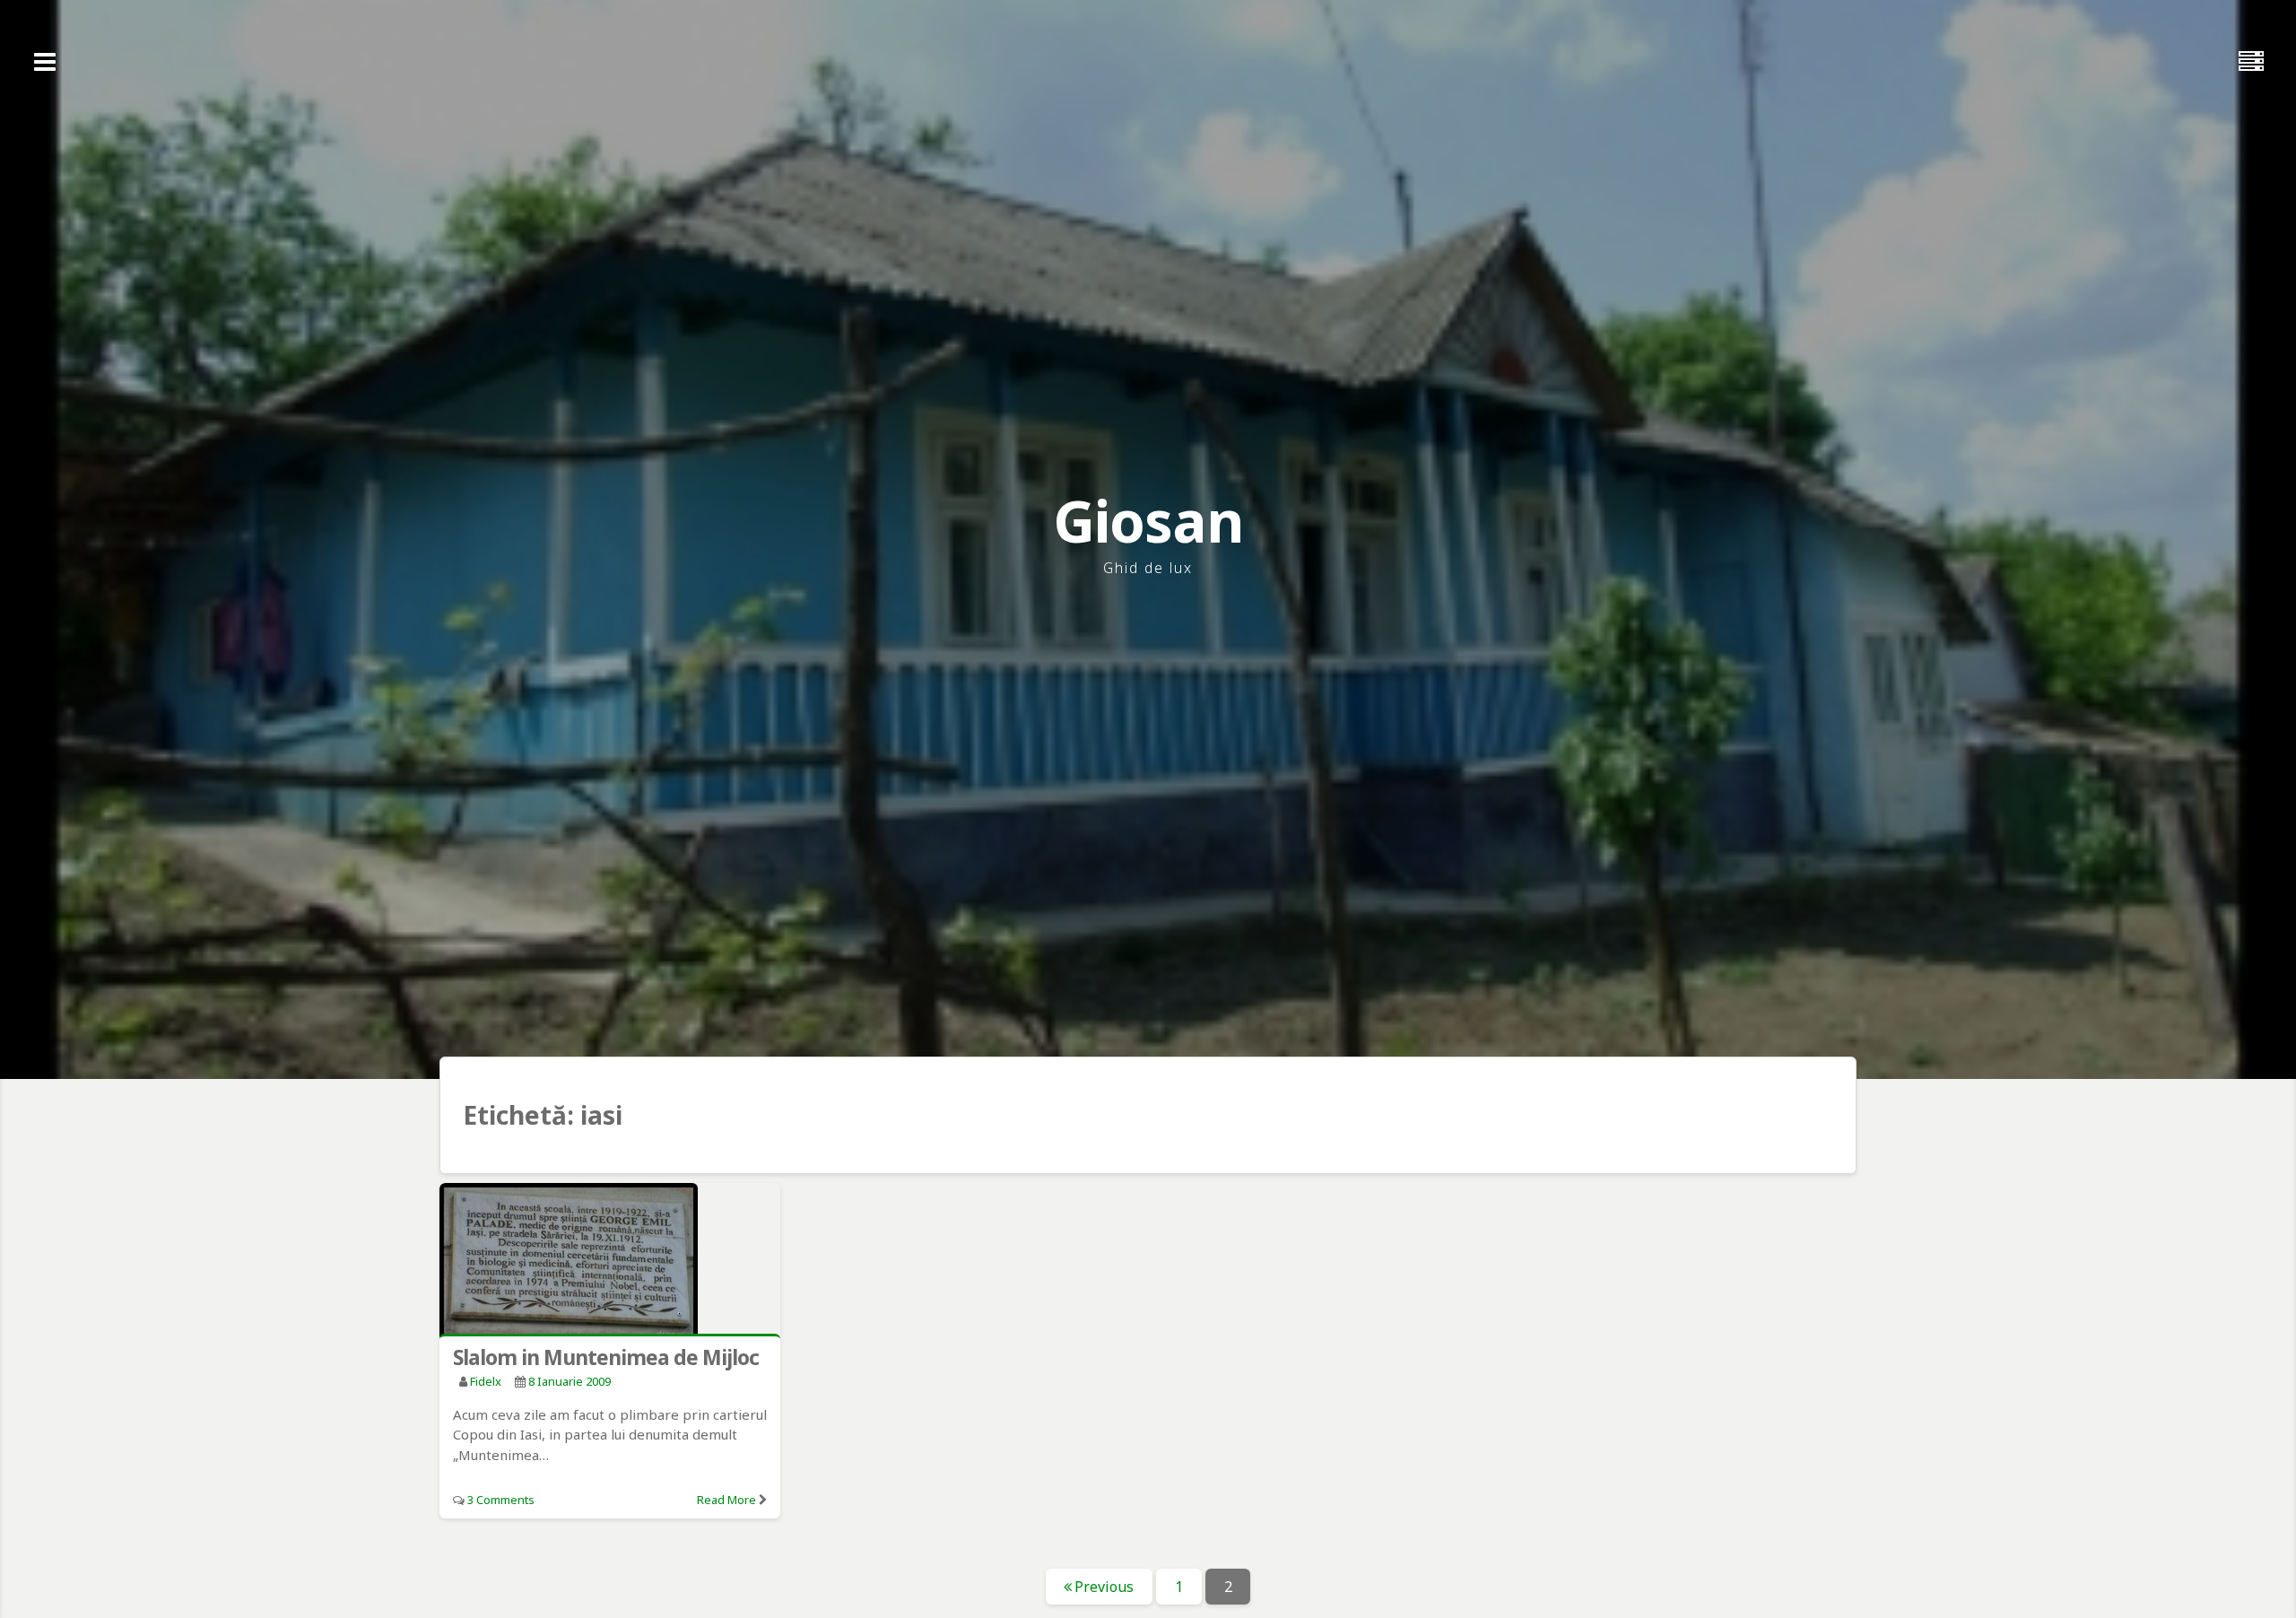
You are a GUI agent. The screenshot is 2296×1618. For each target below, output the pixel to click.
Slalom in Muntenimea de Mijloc (606, 1357)
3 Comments (501, 1500)
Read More (726, 1500)
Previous (1104, 1587)
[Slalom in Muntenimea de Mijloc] (610, 1262)
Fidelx (486, 1381)
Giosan (1148, 521)
